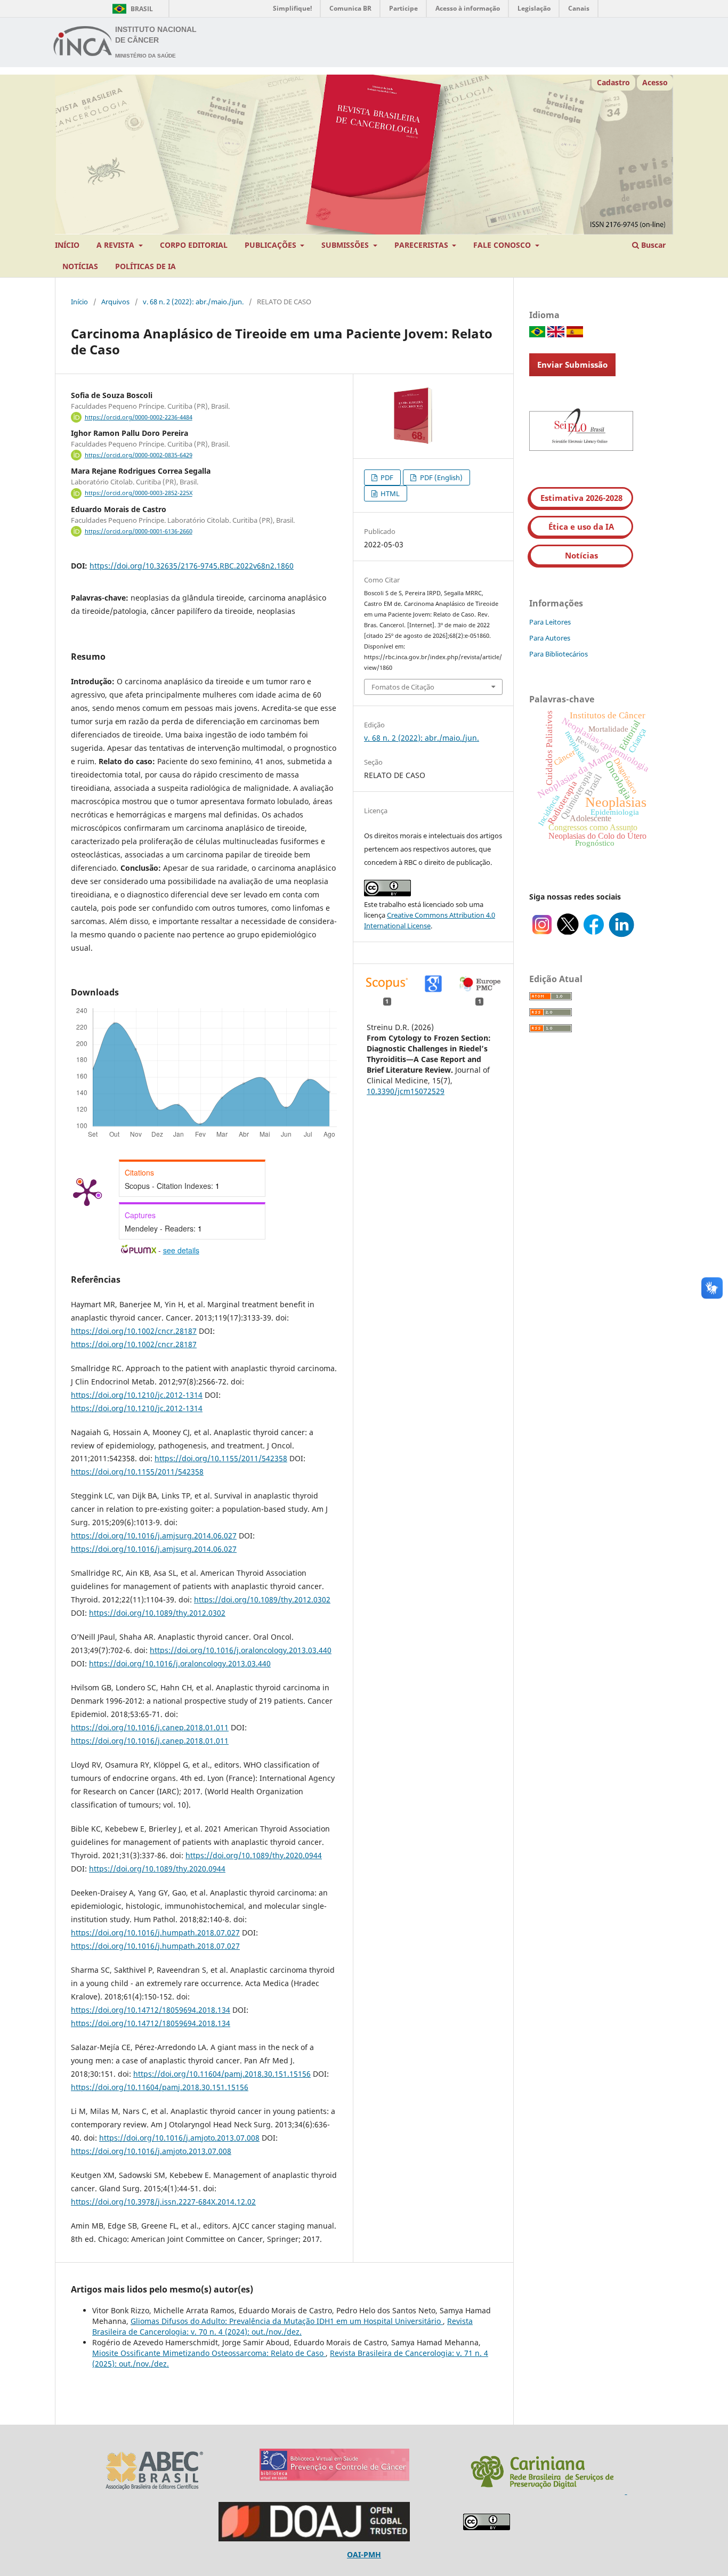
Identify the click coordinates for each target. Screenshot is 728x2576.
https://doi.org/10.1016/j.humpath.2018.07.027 (155, 1933)
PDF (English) (440, 477)
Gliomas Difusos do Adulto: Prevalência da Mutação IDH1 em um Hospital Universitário (287, 2321)
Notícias (581, 555)
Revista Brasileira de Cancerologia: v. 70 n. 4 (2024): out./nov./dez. (282, 2326)
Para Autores (550, 638)
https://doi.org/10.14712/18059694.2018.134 (151, 2010)
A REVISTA (116, 245)
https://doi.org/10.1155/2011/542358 (221, 1458)
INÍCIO (67, 245)
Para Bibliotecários (559, 654)
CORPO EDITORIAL (194, 245)
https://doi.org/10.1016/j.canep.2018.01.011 (150, 1727)
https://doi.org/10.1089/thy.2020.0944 (254, 1855)
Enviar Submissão (572, 364)
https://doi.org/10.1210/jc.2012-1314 (137, 1395)
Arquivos (115, 302)
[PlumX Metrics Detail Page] (87, 1192)
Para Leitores (550, 622)
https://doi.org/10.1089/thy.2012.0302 (262, 1599)
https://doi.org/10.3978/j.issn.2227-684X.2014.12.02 (163, 2202)
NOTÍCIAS (80, 266)
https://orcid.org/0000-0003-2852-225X (139, 493)
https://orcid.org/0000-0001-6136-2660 (139, 531)
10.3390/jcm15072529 (406, 1091)
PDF (386, 477)
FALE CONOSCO (503, 245)
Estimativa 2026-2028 (581, 498)
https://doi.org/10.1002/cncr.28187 (134, 1331)
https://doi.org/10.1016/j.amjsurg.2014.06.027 (154, 1536)
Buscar (652, 245)
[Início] (83, 43)
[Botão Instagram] (542, 934)
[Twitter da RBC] (568, 934)
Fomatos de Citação (403, 687)
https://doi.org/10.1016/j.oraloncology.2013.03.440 (241, 1650)
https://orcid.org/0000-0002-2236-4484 (139, 417)
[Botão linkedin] (621, 934)
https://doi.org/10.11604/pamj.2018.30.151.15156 (222, 2074)
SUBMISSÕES (346, 245)
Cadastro (613, 82)
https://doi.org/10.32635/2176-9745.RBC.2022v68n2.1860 (192, 566)
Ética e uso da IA (581, 526)
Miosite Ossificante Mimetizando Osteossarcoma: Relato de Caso (209, 2353)
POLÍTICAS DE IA (145, 266)
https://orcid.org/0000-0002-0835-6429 (139, 455)
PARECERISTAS (422, 245)
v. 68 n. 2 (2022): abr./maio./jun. (193, 302)
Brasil (131, 9)
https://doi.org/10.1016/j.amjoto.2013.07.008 (179, 2138)
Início (79, 302)
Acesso (655, 82)
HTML (389, 493)
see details (181, 1250)
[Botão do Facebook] (594, 934)
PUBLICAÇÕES (272, 245)
